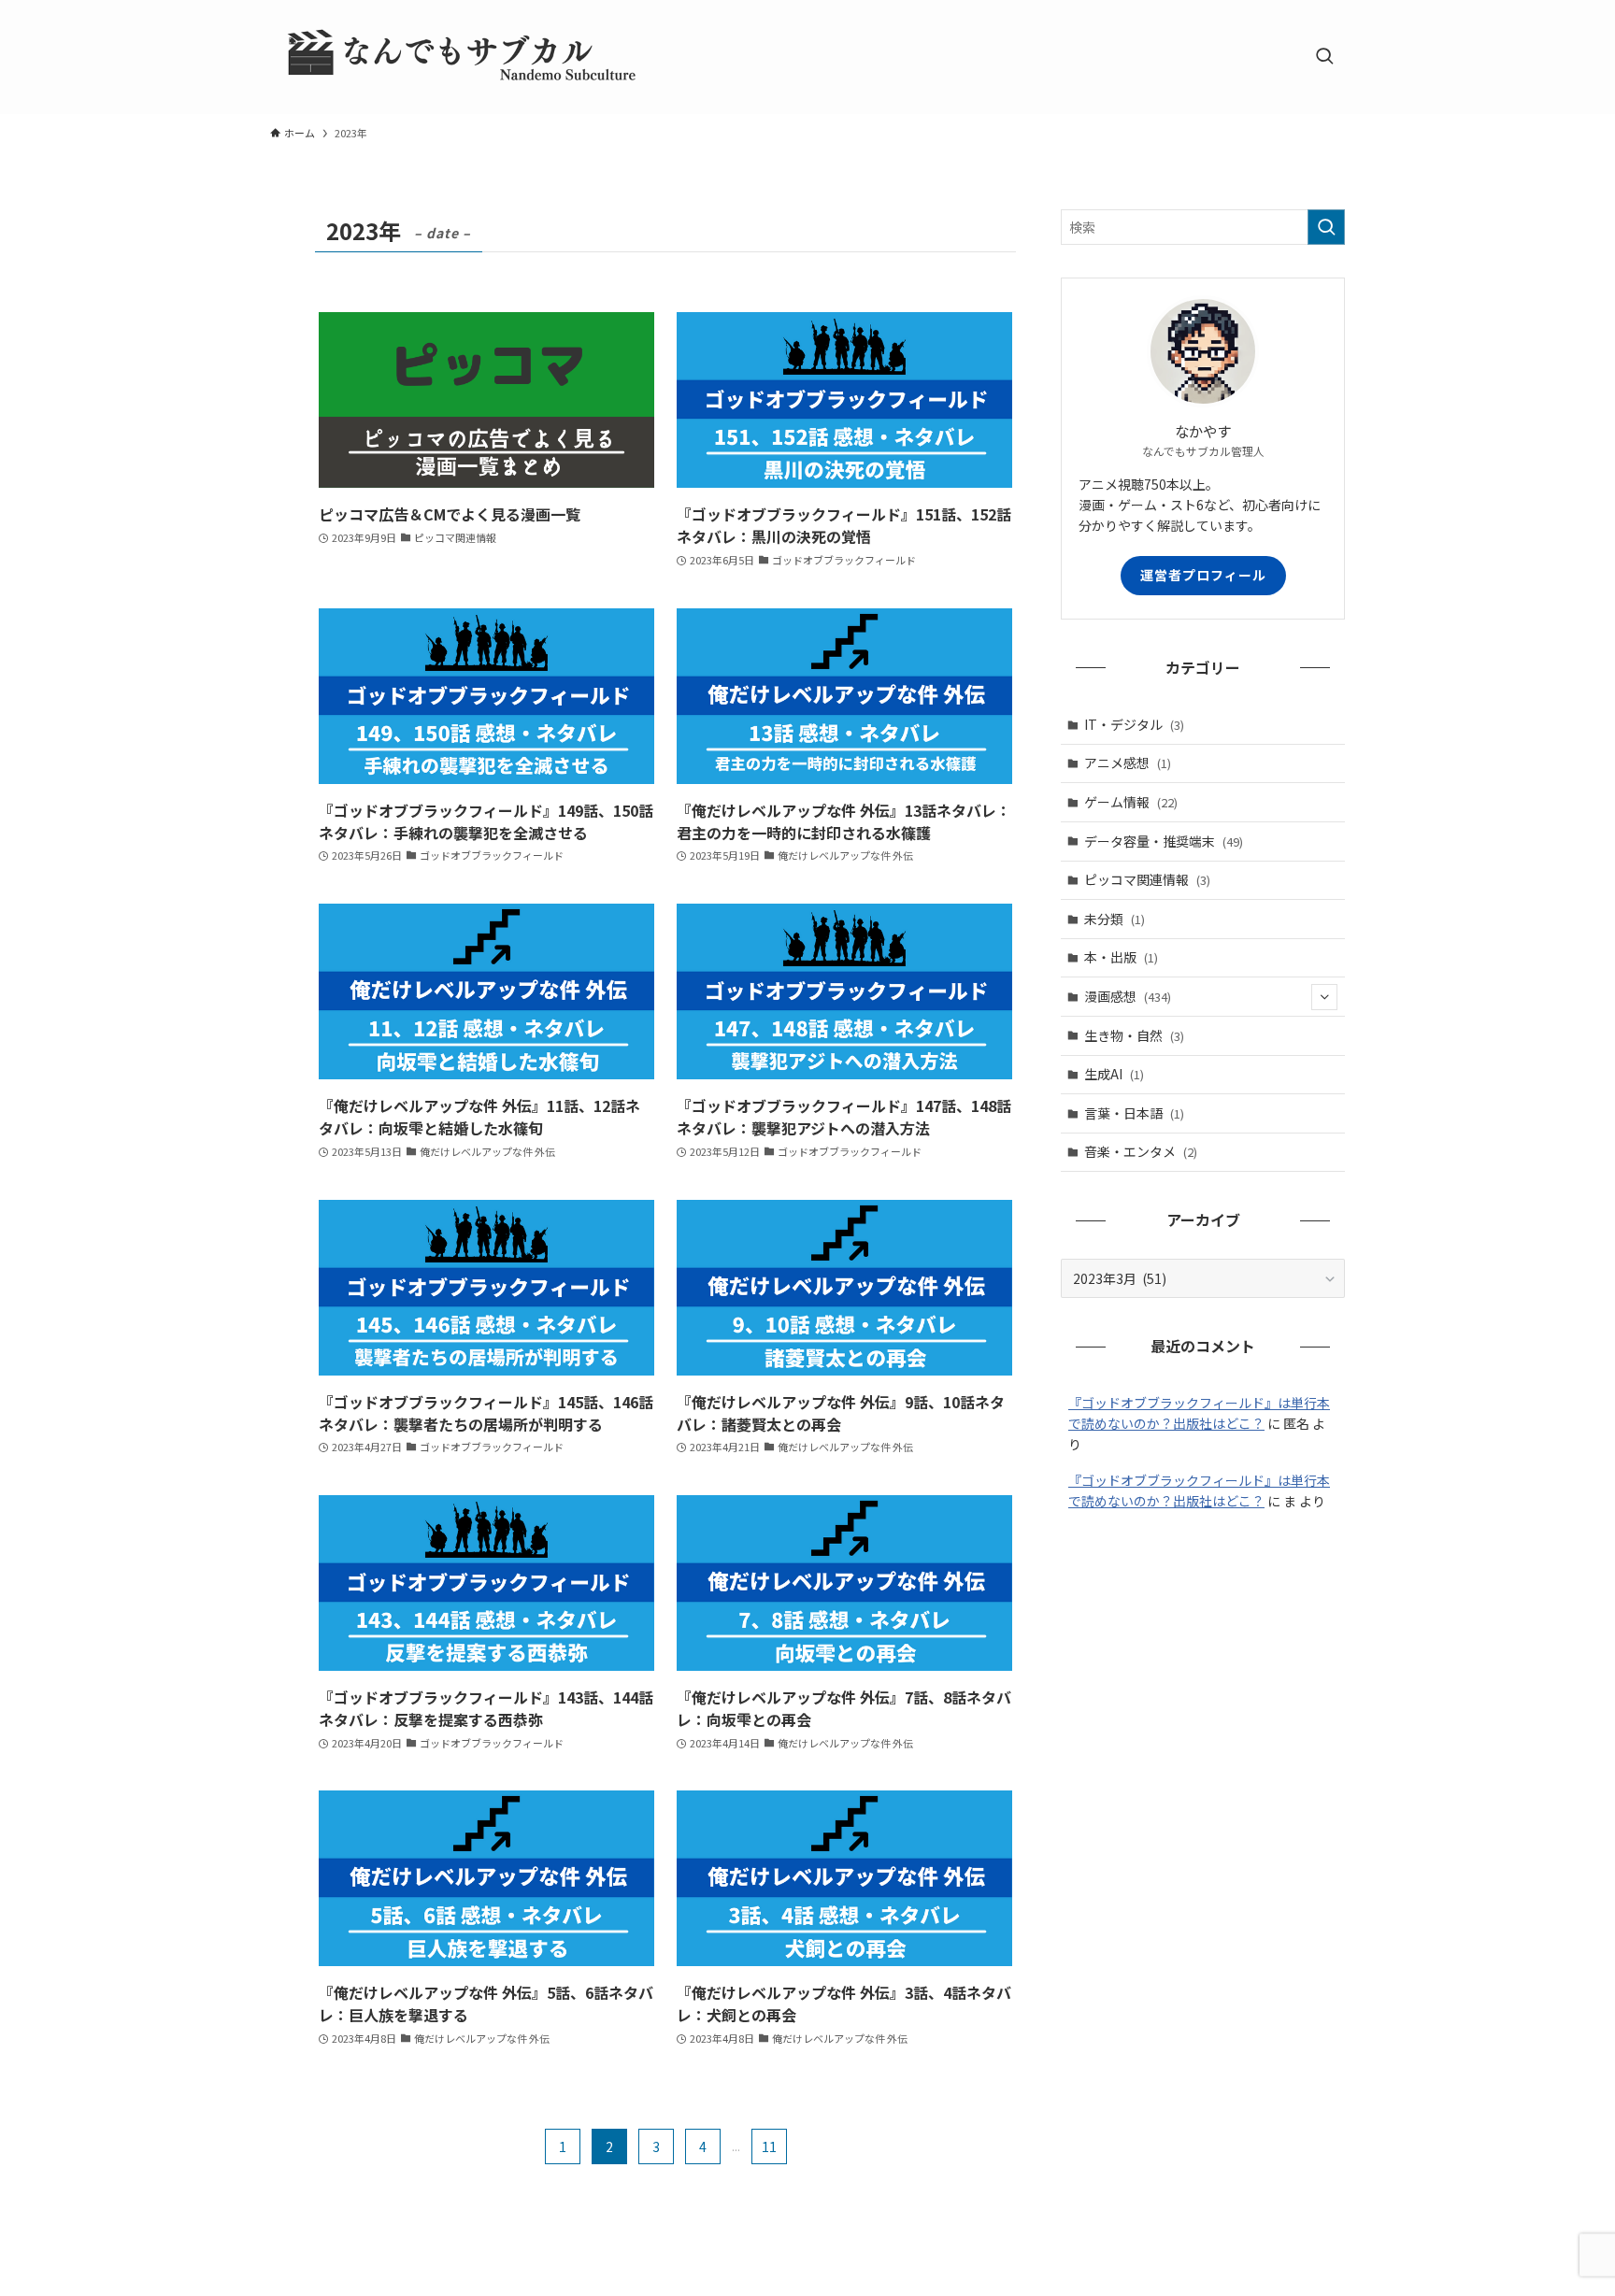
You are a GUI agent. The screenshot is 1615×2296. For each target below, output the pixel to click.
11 (769, 2146)
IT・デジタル (1134, 724)
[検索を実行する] (1326, 227)
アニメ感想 (1128, 763)
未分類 (1115, 919)
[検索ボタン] (1324, 57)
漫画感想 (1128, 996)
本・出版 (1121, 957)
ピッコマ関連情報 (1147, 879)
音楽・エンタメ (1141, 1151)
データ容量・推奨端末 (1164, 841)
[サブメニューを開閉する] (1324, 997)
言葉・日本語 (1134, 1113)
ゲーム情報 (1131, 802)
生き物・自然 (1134, 1035)
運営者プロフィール (1203, 575)
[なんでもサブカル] (457, 57)
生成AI (1114, 1074)
